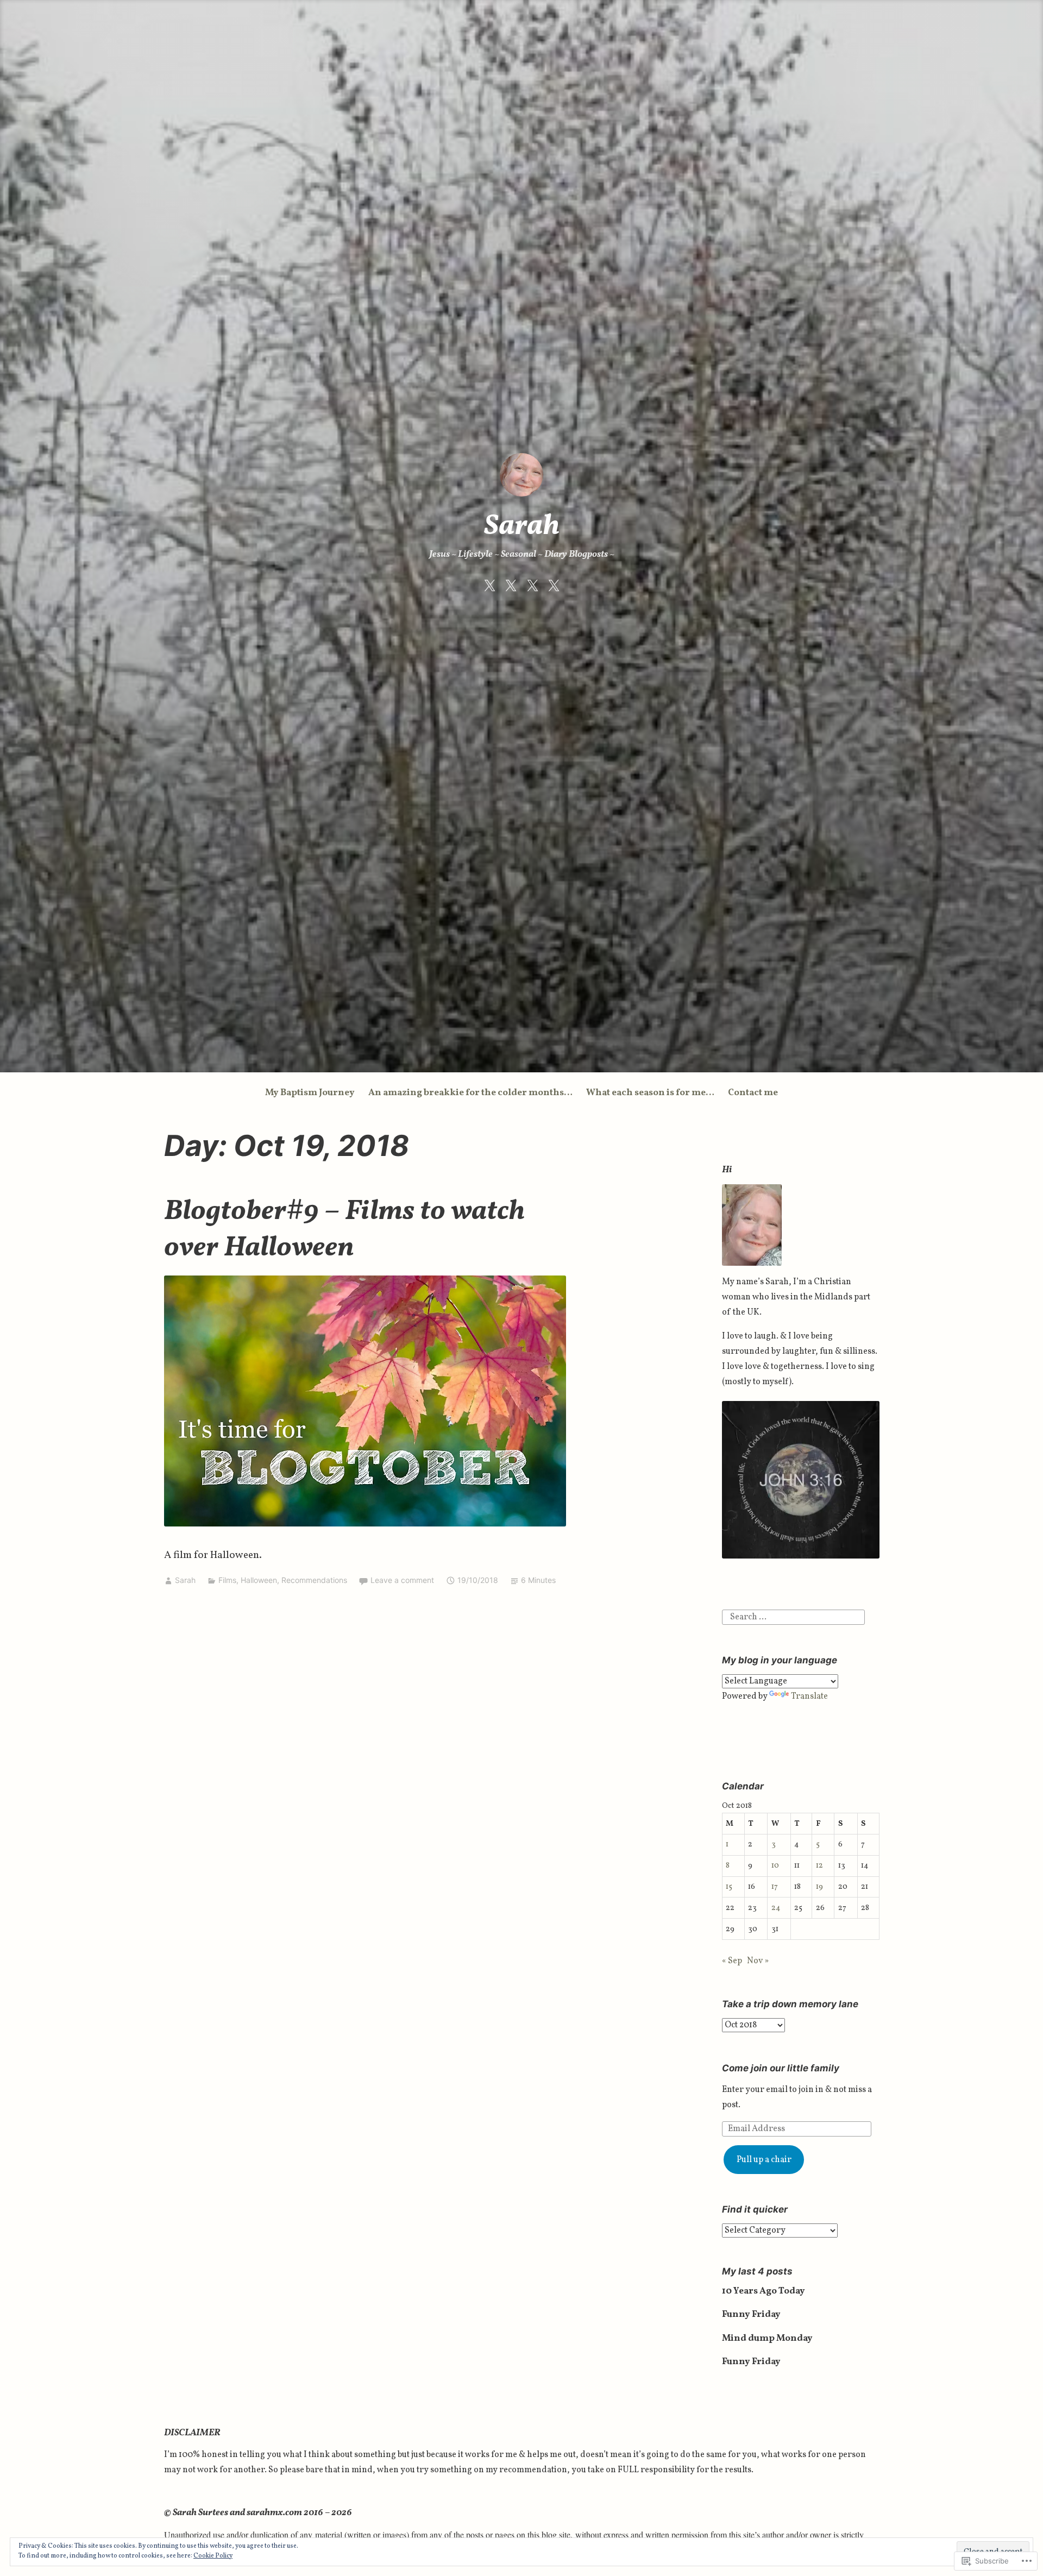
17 (775, 1887)
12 (819, 1865)
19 (819, 1887)
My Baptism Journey (310, 1093)
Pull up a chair (764, 2160)
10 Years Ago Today (764, 2291)
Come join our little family (781, 2068)
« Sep (732, 1961)
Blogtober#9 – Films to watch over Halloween (344, 1230)
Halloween (259, 1580)
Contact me (753, 1093)
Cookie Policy (213, 2556)
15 (729, 1887)
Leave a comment (402, 1580)
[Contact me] (554, 586)
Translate (809, 1697)
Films (227, 1580)
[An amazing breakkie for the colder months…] (511, 586)
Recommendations (314, 1580)
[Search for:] (793, 1617)
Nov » (758, 1961)
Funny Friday (751, 2314)
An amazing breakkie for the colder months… (470, 1093)
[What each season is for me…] (532, 586)
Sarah (522, 527)
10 (775, 1865)
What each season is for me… (650, 1093)
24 (776, 1908)
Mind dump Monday (767, 2338)
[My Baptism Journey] (489, 586)
